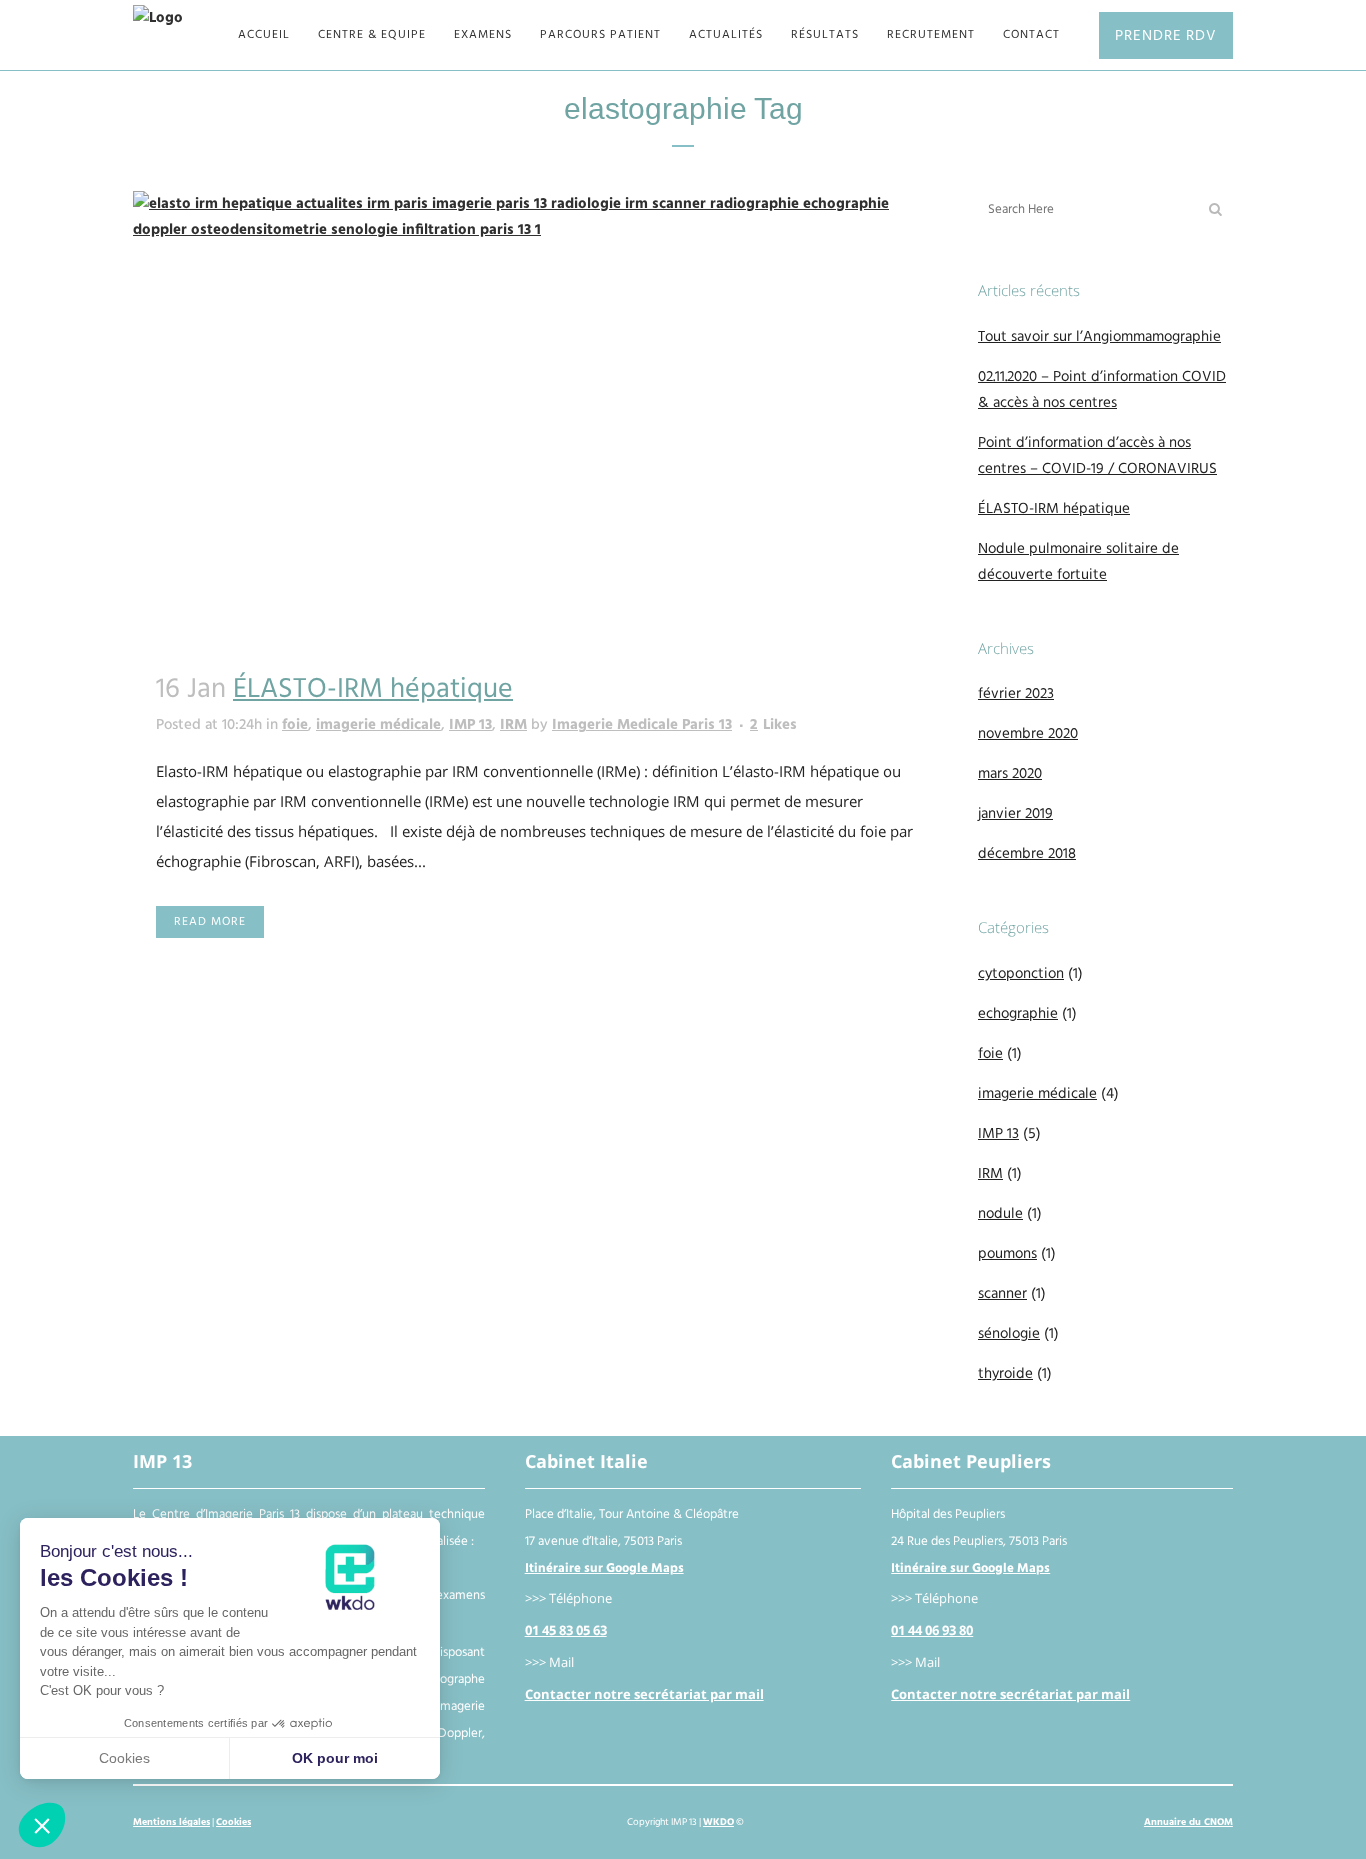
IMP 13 (470, 725)
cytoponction (1021, 974)
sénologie (1009, 1334)
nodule (1000, 1214)
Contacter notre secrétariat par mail (644, 1694)
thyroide (1005, 1374)
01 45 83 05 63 (566, 1630)
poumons (1007, 1254)
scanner (1002, 1294)
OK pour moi (335, 1758)
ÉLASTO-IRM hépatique (373, 689)
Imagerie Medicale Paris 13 (642, 725)
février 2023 (1016, 694)
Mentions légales (171, 1822)
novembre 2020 (1028, 734)
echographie (1018, 1014)
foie (295, 725)
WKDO (718, 1822)
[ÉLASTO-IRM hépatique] (535, 417)
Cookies (233, 1822)
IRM (513, 725)
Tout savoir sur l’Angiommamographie (1099, 337)
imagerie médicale (378, 725)
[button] (42, 1825)
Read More (210, 921)
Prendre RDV (1166, 35)
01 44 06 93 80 (932, 1630)
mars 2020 (1010, 774)
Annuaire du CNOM (1188, 1822)
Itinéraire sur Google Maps (604, 1569)
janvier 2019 (1015, 814)
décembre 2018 (1027, 854)
